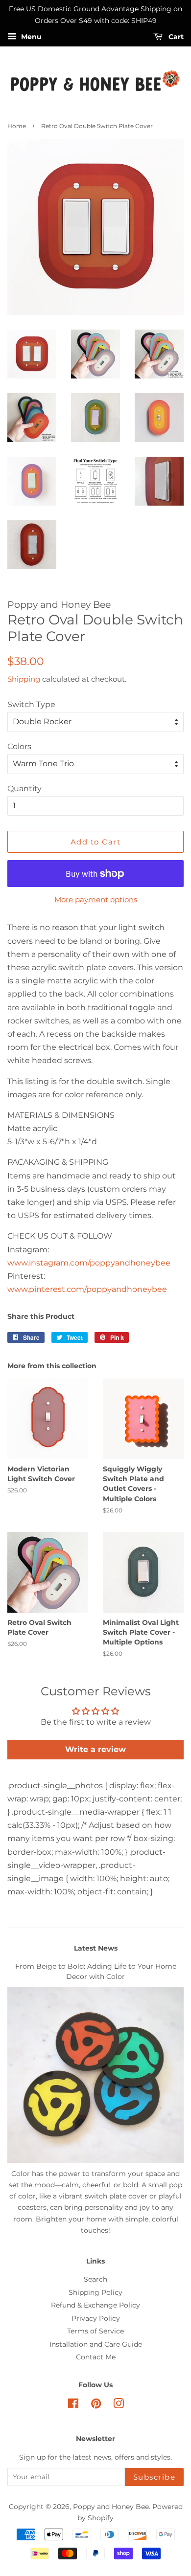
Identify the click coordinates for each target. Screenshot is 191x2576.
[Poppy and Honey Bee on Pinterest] (96, 2405)
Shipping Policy (95, 2292)
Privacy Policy (96, 2318)
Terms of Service (95, 2331)
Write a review (95, 1749)
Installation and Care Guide (96, 2344)
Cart (175, 37)
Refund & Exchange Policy (95, 2305)
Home (17, 126)
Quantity (24, 788)
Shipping (24, 679)
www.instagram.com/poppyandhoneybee (89, 1263)
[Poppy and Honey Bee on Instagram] (119, 2405)
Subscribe (155, 2477)
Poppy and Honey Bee (111, 2507)
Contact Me (96, 2357)
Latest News (96, 1948)
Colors (19, 746)
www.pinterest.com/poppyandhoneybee (87, 1289)
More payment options (96, 899)
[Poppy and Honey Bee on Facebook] (73, 2405)
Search (95, 2279)
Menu (30, 37)
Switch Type (31, 704)
